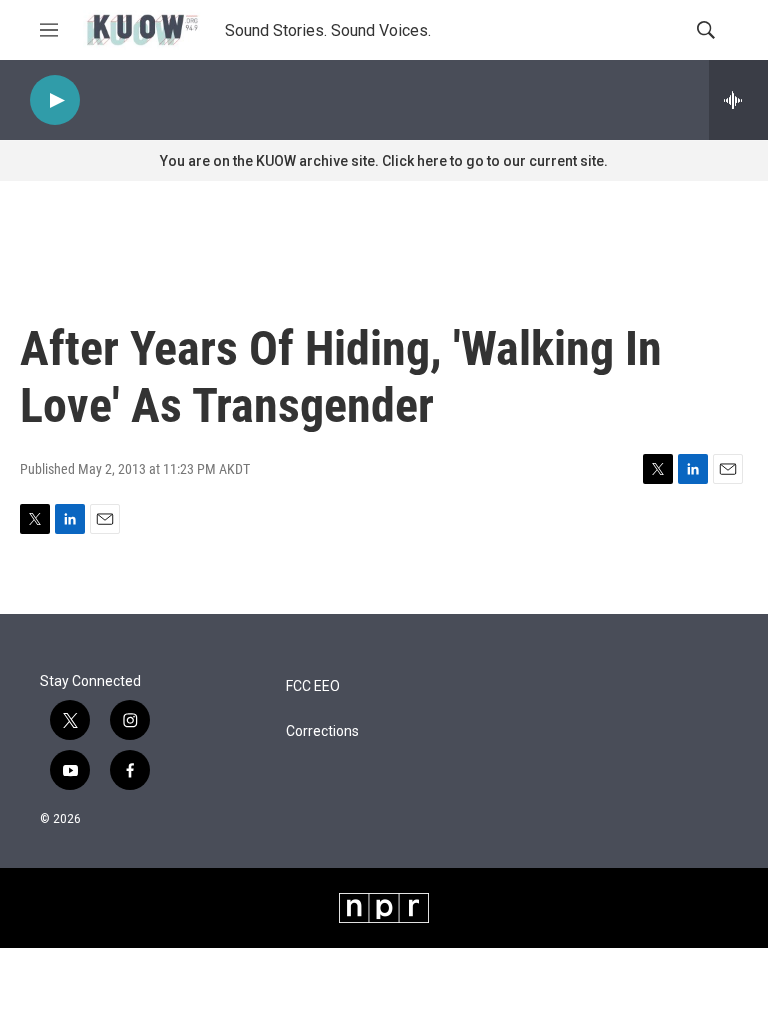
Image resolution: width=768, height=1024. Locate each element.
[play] (55, 100)
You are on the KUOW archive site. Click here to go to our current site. (384, 161)
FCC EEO (313, 686)
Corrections (322, 731)
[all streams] (738, 100)
